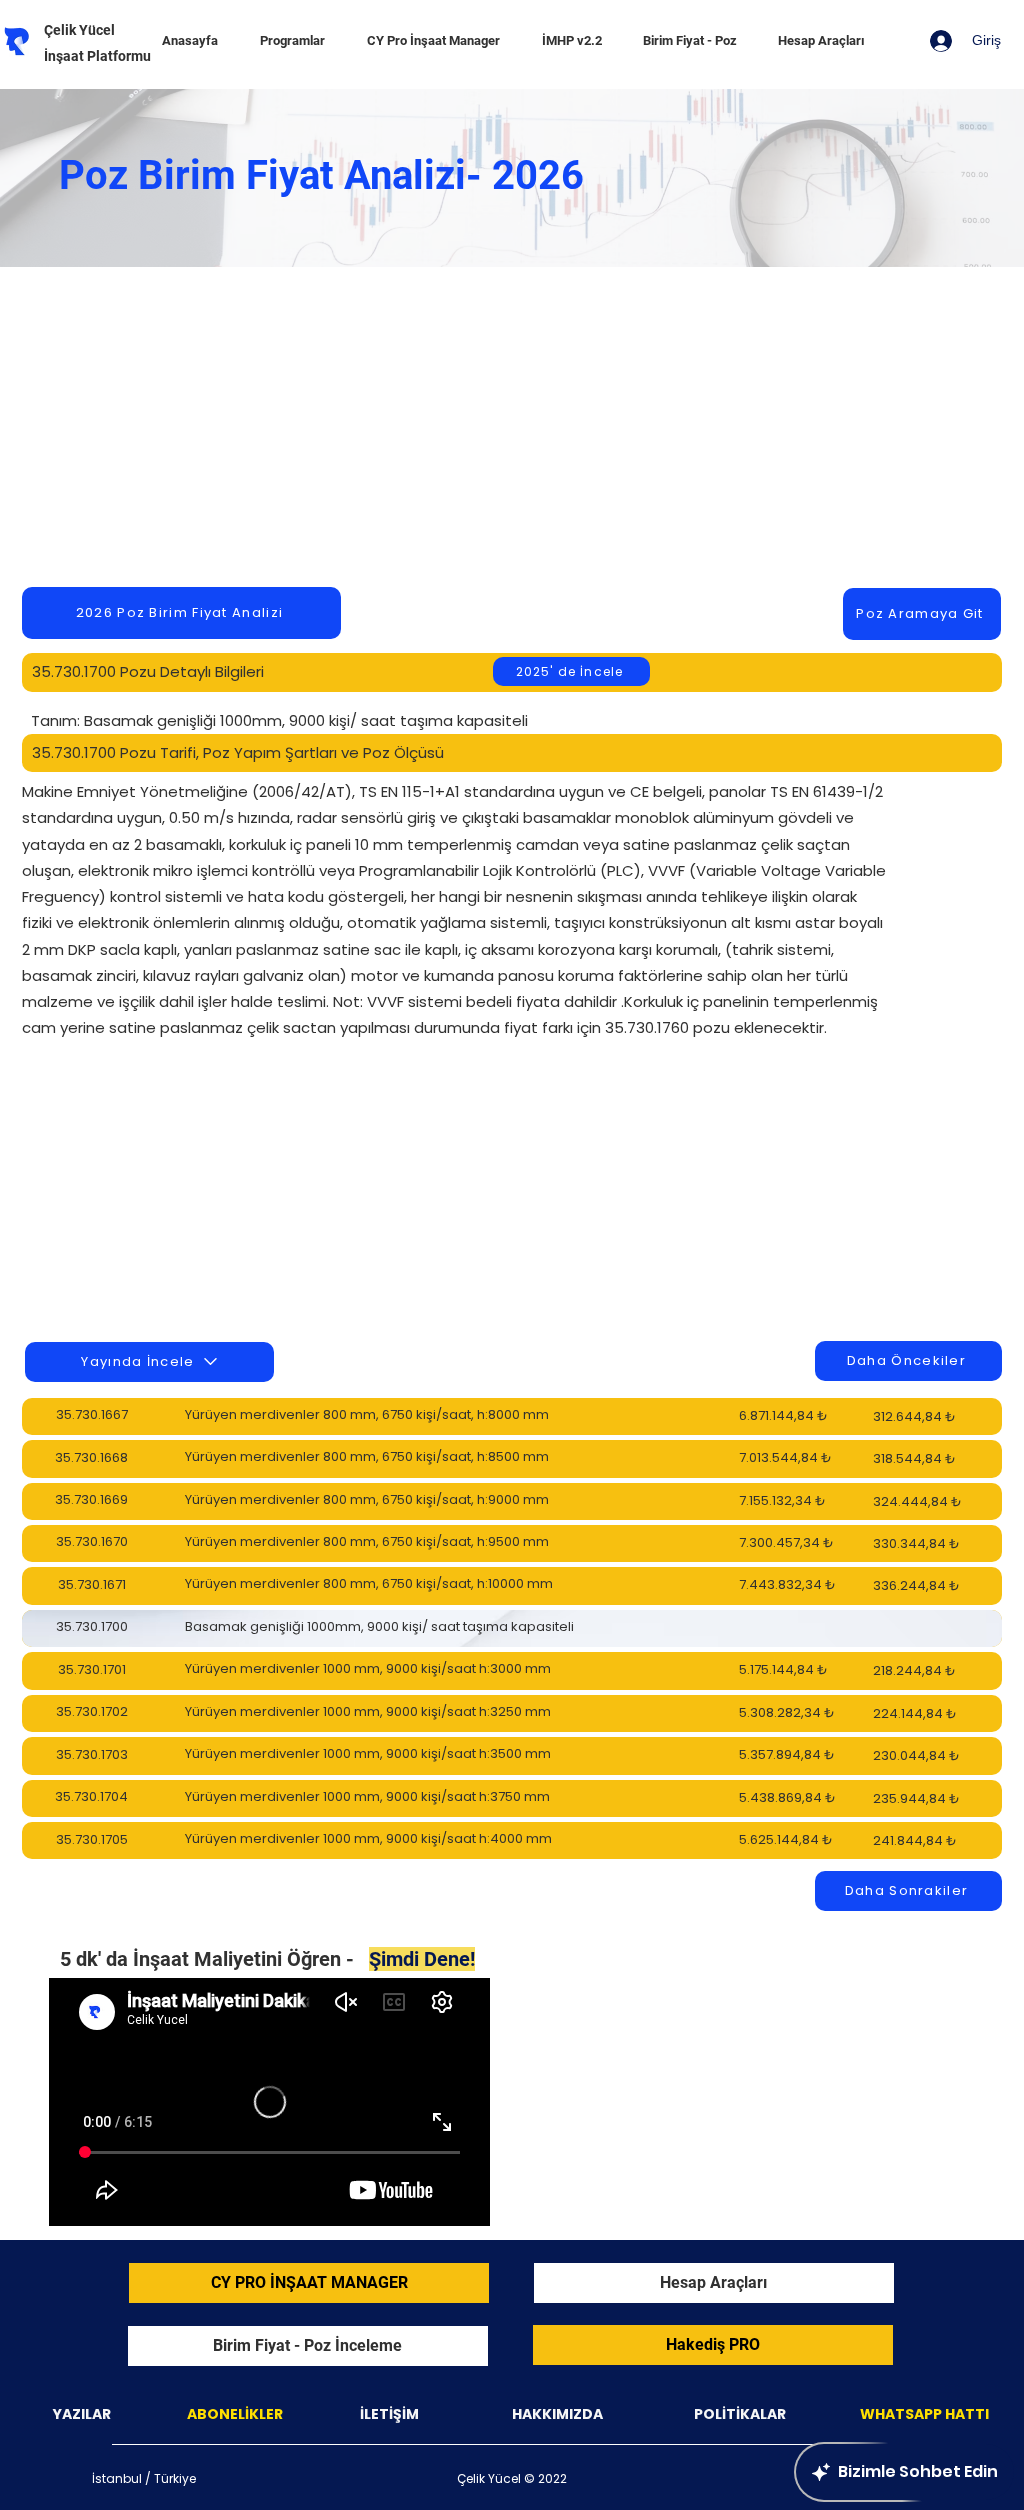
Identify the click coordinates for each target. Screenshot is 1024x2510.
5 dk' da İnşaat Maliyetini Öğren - (267, 1959)
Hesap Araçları (713, 2282)
